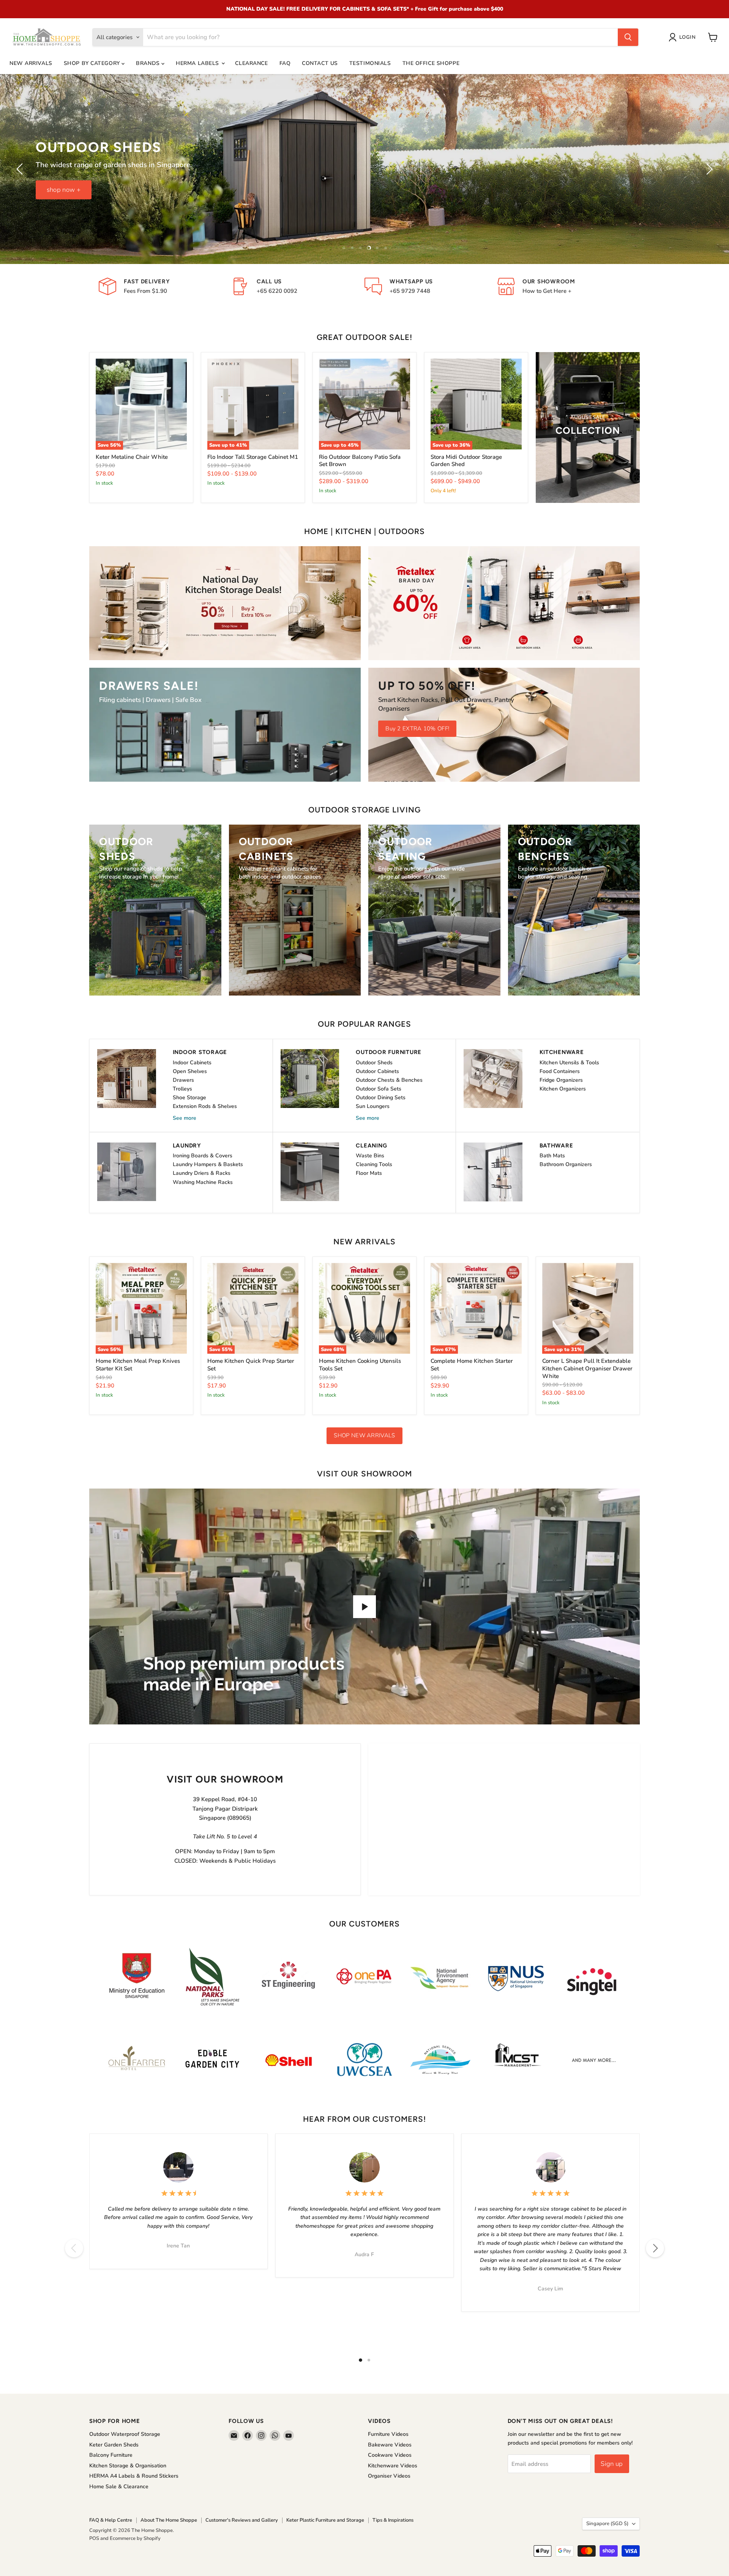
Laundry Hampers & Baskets (208, 1164)
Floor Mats (369, 1173)
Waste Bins (370, 1156)
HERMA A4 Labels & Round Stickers (134, 2476)
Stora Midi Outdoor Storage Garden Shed (466, 461)
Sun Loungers (373, 1106)
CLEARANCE (251, 63)
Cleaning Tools (374, 1164)
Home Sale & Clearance (119, 2487)
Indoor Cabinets (192, 1063)
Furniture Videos (388, 2434)
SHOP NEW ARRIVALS (364, 1435)
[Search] (628, 37)
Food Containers (560, 1071)
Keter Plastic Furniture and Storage (325, 2520)
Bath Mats (552, 1156)
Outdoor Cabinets (377, 1071)
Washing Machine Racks (203, 1182)
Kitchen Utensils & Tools (569, 1063)
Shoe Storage (189, 1098)
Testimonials (370, 63)
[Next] (655, 2248)
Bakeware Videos (390, 2445)
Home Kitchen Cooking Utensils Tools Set (360, 1365)
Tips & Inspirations (393, 2520)
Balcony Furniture (111, 2455)
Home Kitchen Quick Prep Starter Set (251, 1365)
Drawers (183, 1080)
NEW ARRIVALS (31, 63)
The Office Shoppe (431, 63)
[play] (364, 1607)
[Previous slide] (21, 169)
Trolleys (182, 1089)
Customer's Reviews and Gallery (242, 2520)
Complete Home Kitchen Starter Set (472, 1365)
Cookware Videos (390, 2455)
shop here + (365, 190)
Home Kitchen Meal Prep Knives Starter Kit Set (138, 1365)
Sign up (612, 2464)
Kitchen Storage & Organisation (128, 2466)
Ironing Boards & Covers (203, 1156)
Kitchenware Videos (393, 2466)
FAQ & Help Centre (111, 2520)
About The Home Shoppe (169, 2520)
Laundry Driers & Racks (202, 1173)
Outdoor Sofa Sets (379, 1089)
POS (94, 2538)
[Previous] (74, 2248)
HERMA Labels (198, 63)
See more (185, 1118)
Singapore (607, 2524)
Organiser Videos (389, 2476)
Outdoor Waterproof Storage (125, 2434)
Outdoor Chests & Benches (389, 1080)
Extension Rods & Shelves (205, 1106)
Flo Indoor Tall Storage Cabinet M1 (253, 457)
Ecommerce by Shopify (135, 2538)
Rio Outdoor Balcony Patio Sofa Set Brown (360, 461)
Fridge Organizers (561, 1080)
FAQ (285, 63)
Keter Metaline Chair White (132, 457)
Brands (149, 63)
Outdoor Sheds (374, 1063)
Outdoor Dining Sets (381, 1098)
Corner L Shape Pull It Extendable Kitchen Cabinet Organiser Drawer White (587, 1368)
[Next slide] (708, 169)
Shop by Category (93, 63)
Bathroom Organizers (566, 1164)
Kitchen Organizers (563, 1089)
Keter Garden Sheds (114, 2445)
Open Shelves (190, 1071)
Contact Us (320, 63)
